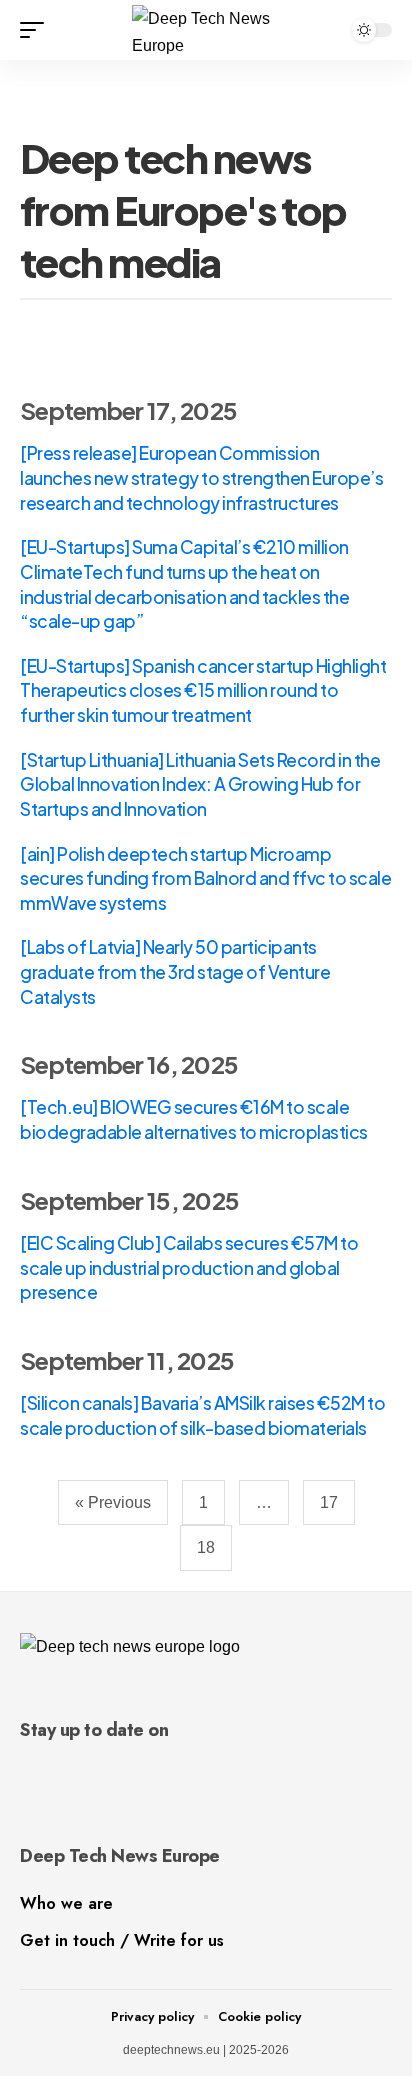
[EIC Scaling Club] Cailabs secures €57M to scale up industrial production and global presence (189, 1267)
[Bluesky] (57, 1772)
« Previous (113, 1502)
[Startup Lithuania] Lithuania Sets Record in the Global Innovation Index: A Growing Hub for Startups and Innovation (200, 784)
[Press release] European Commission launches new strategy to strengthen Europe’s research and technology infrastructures (201, 477)
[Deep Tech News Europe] (206, 30)
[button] (37, 30)
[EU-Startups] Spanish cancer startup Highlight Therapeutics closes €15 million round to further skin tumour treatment (203, 690)
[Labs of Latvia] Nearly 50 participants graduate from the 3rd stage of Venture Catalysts (175, 971)
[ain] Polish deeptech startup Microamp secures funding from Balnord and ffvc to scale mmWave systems (205, 878)
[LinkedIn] (29, 1772)
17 (329, 1502)
